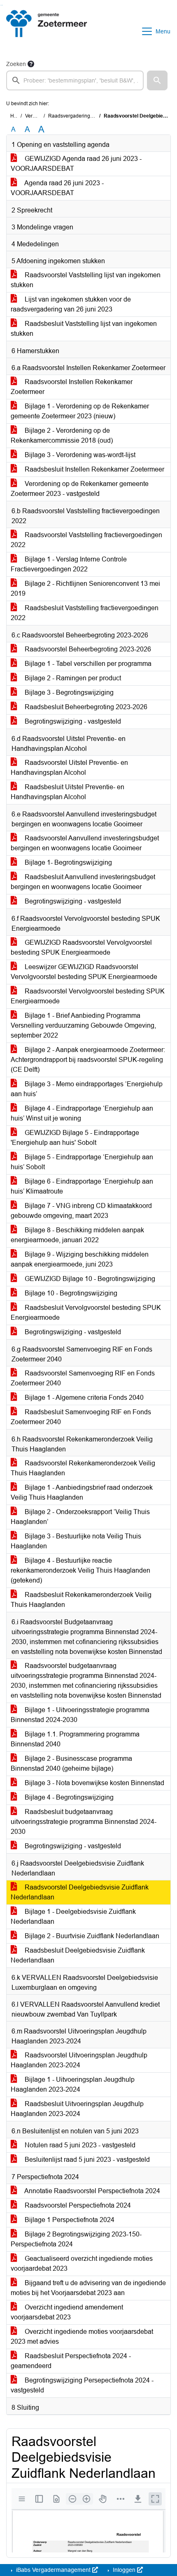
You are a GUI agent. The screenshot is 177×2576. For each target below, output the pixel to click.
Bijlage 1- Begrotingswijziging (68, 862)
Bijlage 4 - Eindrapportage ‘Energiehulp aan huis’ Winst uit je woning (82, 1113)
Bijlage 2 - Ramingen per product (72, 678)
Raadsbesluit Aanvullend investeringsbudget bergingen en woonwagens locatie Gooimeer (83, 882)
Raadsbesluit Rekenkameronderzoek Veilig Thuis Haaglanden (81, 1600)
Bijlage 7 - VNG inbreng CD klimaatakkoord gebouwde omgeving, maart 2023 (81, 1211)
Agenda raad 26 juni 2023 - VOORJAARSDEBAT (57, 188)
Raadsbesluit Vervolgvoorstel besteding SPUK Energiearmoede (86, 1313)
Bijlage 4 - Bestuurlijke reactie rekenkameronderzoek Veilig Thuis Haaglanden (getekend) (80, 1570)
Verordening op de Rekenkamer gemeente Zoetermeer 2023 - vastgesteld (80, 489)
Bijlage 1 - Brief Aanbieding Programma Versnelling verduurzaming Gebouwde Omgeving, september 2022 (83, 1025)
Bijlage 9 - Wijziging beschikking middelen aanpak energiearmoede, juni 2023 (80, 1259)
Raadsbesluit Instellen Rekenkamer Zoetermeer (94, 469)
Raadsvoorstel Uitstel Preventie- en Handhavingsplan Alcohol (69, 768)
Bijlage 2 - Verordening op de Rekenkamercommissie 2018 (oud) (62, 435)
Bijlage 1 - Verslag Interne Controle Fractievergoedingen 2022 (69, 564)
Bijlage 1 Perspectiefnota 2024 (69, 2220)
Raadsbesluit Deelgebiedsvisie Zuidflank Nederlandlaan (78, 1955)
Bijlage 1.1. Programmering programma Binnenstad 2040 (75, 1739)
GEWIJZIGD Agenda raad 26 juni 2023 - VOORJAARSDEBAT (76, 164)
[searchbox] (75, 80)
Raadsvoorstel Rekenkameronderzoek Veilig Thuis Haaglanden (83, 1468)
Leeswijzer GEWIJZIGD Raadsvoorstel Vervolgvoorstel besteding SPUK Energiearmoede (84, 972)
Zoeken (16, 64)
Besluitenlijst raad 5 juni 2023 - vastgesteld (86, 2160)
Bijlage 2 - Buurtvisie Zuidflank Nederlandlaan (91, 1936)
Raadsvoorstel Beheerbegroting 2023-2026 (87, 649)
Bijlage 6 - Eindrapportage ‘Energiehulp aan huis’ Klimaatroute (82, 1186)
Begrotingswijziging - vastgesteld (72, 721)
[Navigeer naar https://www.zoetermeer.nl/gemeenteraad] (47, 31)
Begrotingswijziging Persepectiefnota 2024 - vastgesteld (82, 2385)
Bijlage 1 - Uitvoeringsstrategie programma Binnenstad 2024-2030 (80, 1715)
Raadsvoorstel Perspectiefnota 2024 (77, 2205)
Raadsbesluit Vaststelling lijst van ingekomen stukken (84, 329)
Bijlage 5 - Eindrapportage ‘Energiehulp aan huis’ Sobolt (82, 1162)
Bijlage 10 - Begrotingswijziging (70, 1293)
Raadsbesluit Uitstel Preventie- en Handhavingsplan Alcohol (68, 792)
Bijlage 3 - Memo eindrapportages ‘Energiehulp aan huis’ (87, 1089)
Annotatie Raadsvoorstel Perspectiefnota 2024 (92, 2191)
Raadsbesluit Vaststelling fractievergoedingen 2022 (85, 613)
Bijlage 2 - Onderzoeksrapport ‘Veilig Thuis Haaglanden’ (80, 1517)
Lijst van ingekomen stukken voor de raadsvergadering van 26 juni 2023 (71, 304)
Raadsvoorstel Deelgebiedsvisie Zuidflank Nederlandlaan (80, 1892)
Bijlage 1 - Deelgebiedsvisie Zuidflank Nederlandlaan (73, 1917)
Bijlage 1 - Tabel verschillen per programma (87, 664)
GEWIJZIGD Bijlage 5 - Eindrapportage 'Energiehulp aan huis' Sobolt (75, 1138)
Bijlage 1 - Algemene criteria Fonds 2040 (83, 1398)
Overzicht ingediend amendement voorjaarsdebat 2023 (67, 2312)
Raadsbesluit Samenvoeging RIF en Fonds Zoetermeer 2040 (81, 1417)
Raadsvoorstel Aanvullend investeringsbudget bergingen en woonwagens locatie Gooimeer (85, 843)
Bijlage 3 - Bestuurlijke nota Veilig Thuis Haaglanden (76, 1541)
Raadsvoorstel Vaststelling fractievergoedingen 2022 (86, 540)
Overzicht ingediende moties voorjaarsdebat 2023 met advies (82, 2337)
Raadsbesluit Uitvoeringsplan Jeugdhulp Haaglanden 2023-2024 (77, 2109)
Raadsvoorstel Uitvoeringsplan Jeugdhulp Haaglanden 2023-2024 (79, 2060)
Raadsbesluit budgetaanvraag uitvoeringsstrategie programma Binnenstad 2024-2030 (84, 1822)
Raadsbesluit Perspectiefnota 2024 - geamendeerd (71, 2361)
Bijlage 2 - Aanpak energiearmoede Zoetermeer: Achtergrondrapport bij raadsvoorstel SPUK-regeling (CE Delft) (88, 1060)
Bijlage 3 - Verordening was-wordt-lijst (79, 455)
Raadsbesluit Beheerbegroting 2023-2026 (85, 707)
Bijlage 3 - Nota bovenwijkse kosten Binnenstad (94, 1783)
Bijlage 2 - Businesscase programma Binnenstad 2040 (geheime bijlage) (71, 1763)
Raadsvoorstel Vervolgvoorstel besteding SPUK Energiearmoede (88, 996)
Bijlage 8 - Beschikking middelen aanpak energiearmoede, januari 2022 (77, 1235)
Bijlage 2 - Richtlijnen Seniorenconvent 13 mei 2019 (85, 589)
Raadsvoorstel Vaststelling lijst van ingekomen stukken (86, 280)
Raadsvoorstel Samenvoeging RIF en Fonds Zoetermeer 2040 (83, 1378)
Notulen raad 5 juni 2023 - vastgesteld (79, 2145)
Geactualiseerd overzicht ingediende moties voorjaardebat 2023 (82, 2263)
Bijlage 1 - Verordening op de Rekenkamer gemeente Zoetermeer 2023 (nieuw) (80, 411)
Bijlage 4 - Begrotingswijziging (68, 1797)
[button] (157, 80)
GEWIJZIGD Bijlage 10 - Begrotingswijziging (89, 1279)
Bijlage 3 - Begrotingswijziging (68, 692)
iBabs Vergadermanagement (53, 2570)
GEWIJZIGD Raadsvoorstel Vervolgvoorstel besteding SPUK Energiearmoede (81, 947)
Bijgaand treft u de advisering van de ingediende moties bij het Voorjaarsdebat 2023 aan (88, 2288)
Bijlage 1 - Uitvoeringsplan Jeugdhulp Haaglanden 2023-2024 (73, 2084)
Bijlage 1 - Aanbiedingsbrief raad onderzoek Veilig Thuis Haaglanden (82, 1492)
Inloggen (124, 2570)
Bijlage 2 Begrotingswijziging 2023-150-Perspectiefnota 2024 (76, 2239)
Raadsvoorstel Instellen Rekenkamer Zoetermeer (72, 387)
